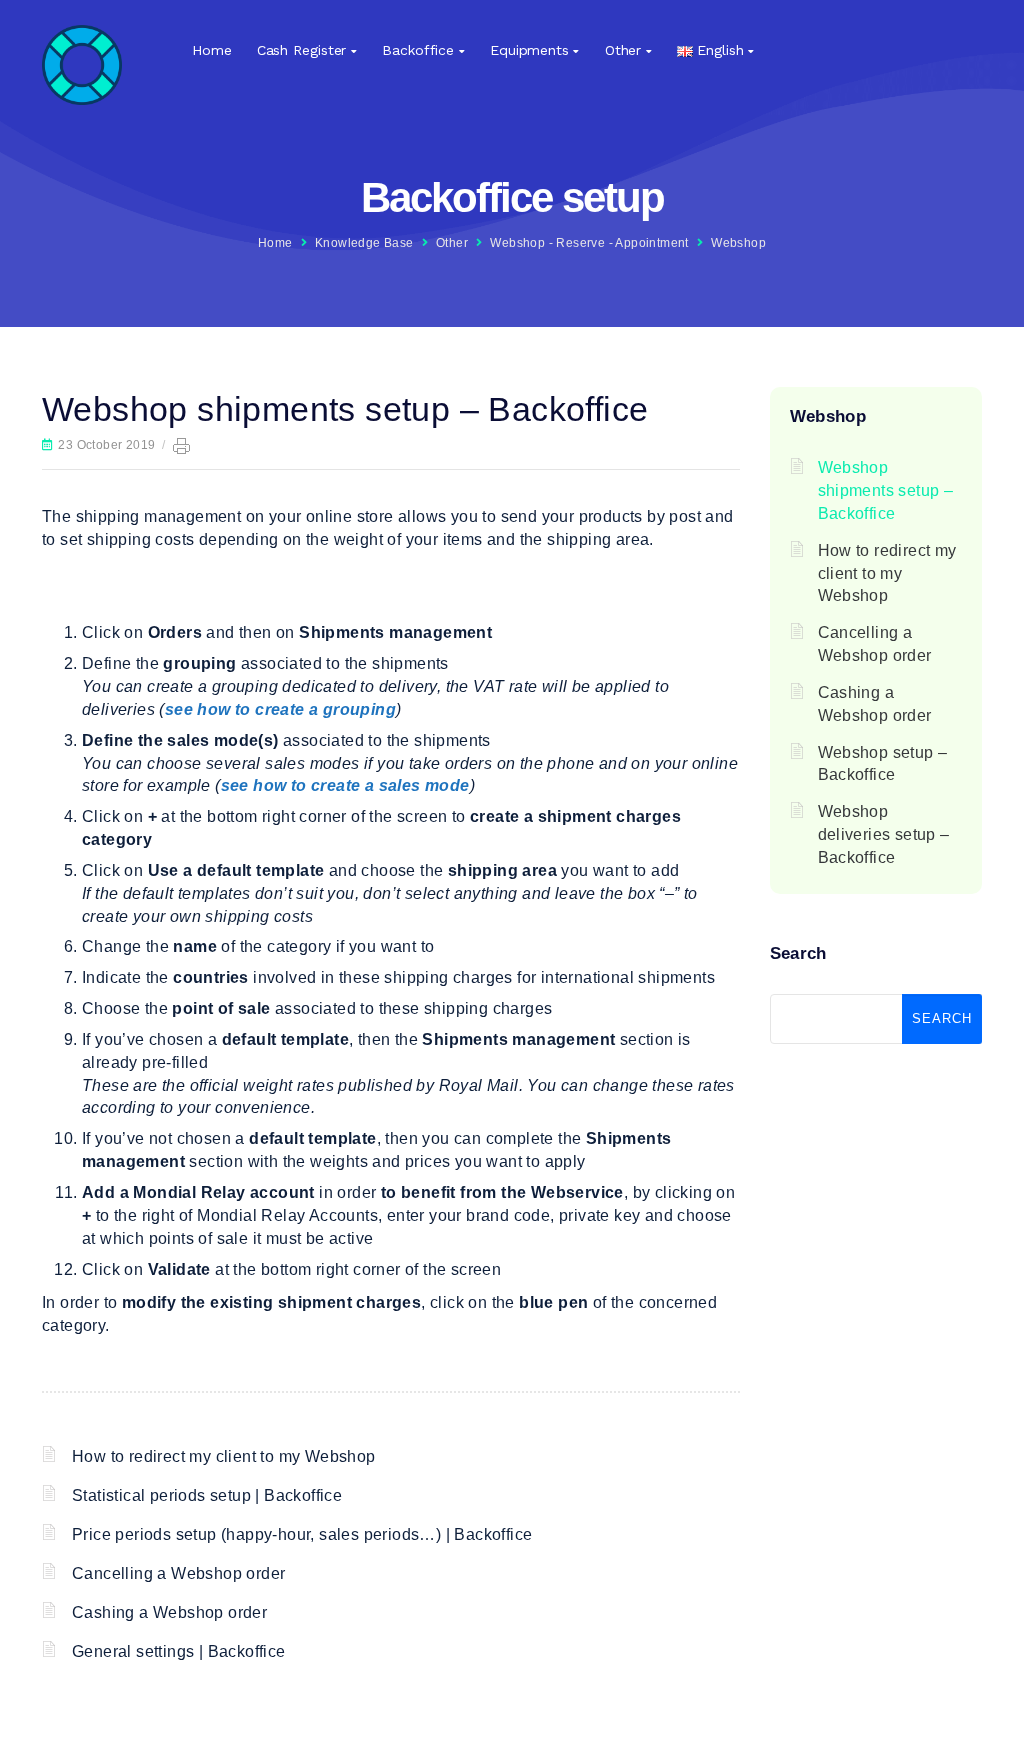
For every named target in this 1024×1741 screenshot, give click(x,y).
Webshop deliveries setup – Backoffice (884, 834)
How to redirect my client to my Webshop (224, 1456)
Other (623, 50)
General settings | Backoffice (179, 1651)
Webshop (738, 243)
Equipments (529, 50)
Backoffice (418, 50)
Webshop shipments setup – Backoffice (886, 490)
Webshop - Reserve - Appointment (589, 243)
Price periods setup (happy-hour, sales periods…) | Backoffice (302, 1534)
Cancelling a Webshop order (178, 1573)
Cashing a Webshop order (169, 1612)
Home (212, 50)
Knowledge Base (364, 243)
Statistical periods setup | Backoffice (207, 1495)
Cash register (302, 50)
